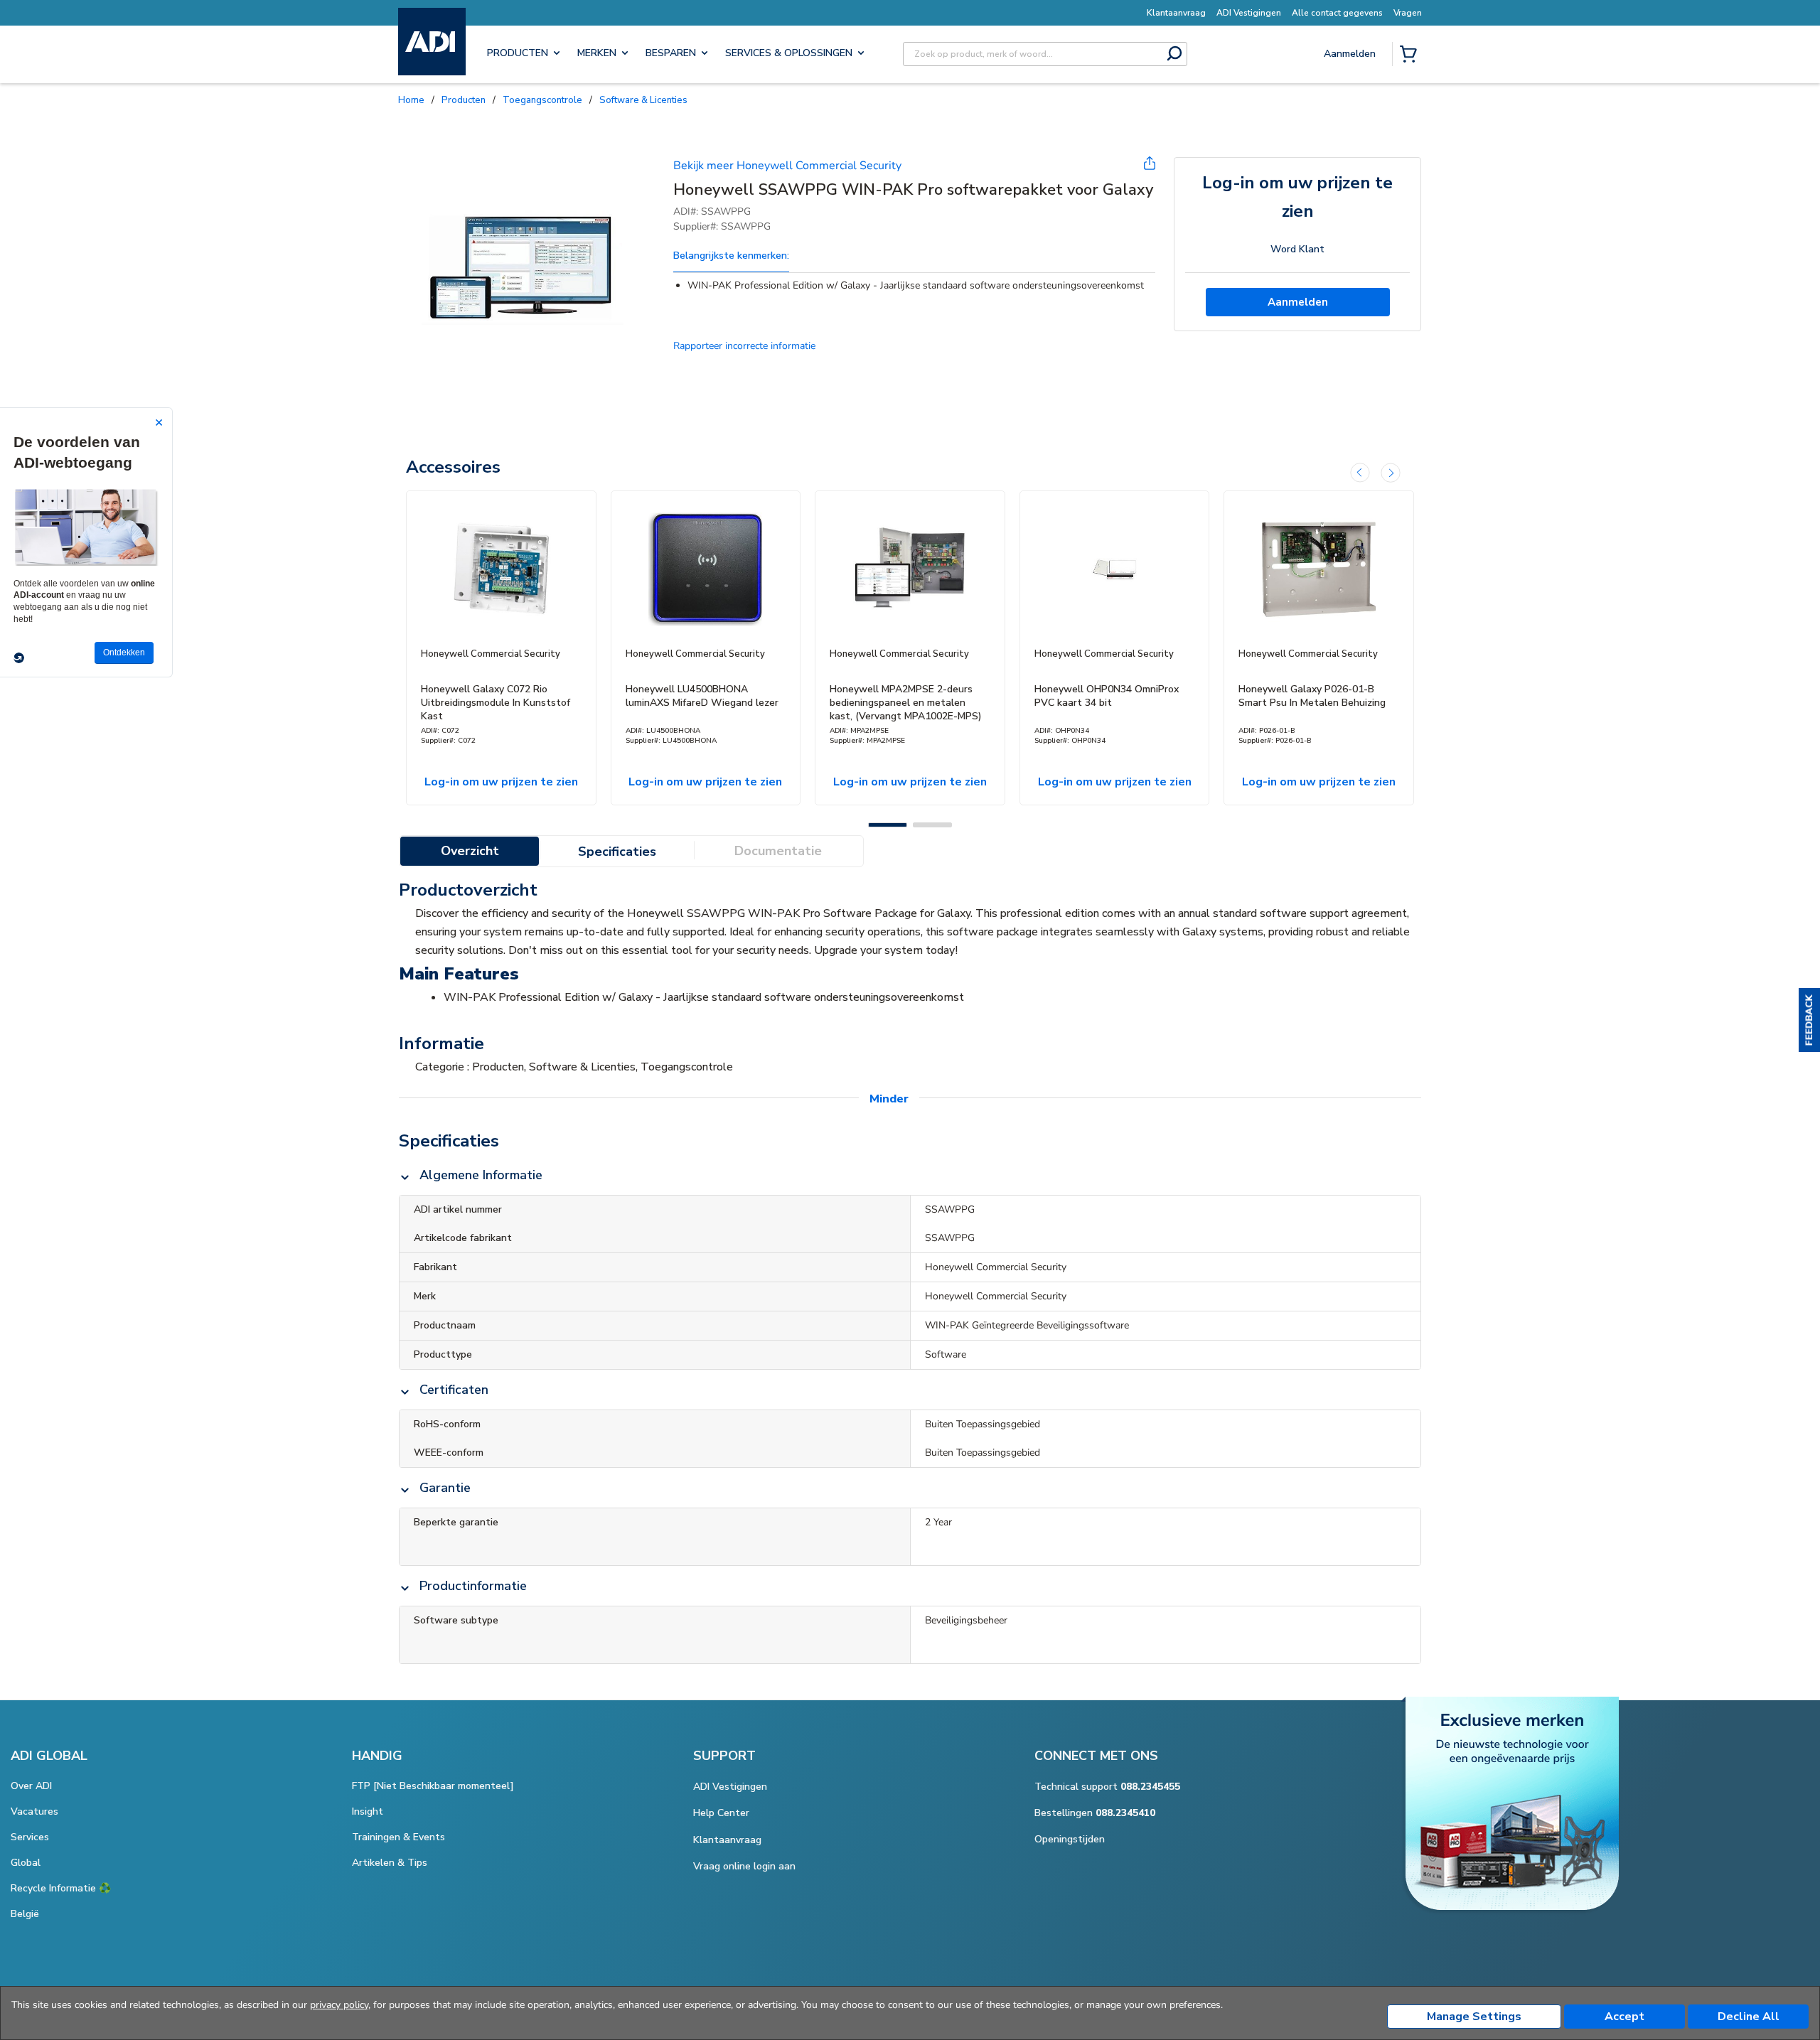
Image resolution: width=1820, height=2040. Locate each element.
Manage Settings (1474, 2017)
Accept (1624, 2017)
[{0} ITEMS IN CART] (1411, 55)
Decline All (1749, 2017)
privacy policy (339, 2005)
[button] (1809, 1020)
